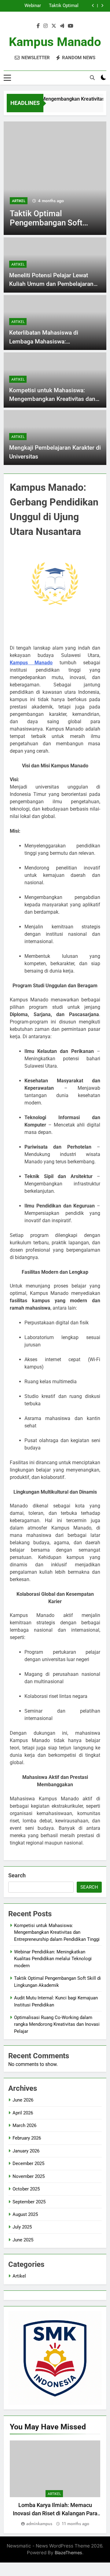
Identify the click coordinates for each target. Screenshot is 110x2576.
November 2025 (29, 2176)
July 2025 (22, 2227)
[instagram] (46, 26)
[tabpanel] (55, 2484)
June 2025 (23, 2240)
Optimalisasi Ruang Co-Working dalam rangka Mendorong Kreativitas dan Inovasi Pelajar (57, 2024)
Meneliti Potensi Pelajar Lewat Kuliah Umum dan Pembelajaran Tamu (51, 284)
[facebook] (38, 26)
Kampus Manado (55, 42)
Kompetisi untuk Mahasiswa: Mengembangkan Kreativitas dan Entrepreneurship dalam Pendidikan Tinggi (57, 1932)
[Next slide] (102, 6)
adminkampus (39, 2524)
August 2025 (25, 2214)
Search (17, 1875)
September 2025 (29, 2202)
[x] (54, 26)
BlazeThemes (68, 2553)
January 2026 (26, 2151)
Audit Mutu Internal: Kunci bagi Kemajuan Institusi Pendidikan (26, 8)
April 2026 (23, 2113)
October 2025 (26, 2189)
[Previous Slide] (93, 6)
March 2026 (24, 2125)
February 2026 (27, 2138)
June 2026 (23, 2100)
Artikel (83, 201)
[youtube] (71, 26)
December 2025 (28, 2163)
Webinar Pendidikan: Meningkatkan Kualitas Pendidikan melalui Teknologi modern (53, 1959)
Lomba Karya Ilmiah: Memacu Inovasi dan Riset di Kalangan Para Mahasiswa (55, 2513)
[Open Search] (92, 78)
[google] (62, 26)
